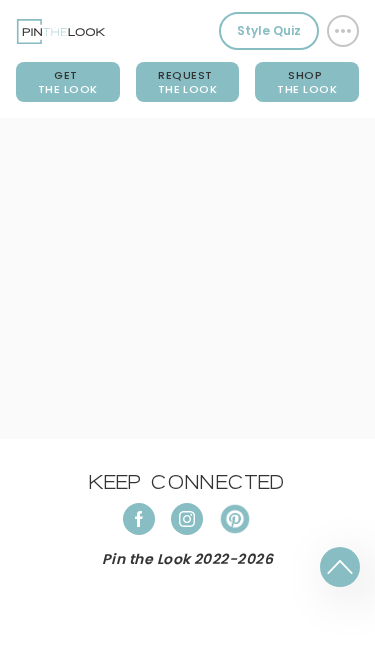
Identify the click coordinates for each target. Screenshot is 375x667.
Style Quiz (269, 30)
